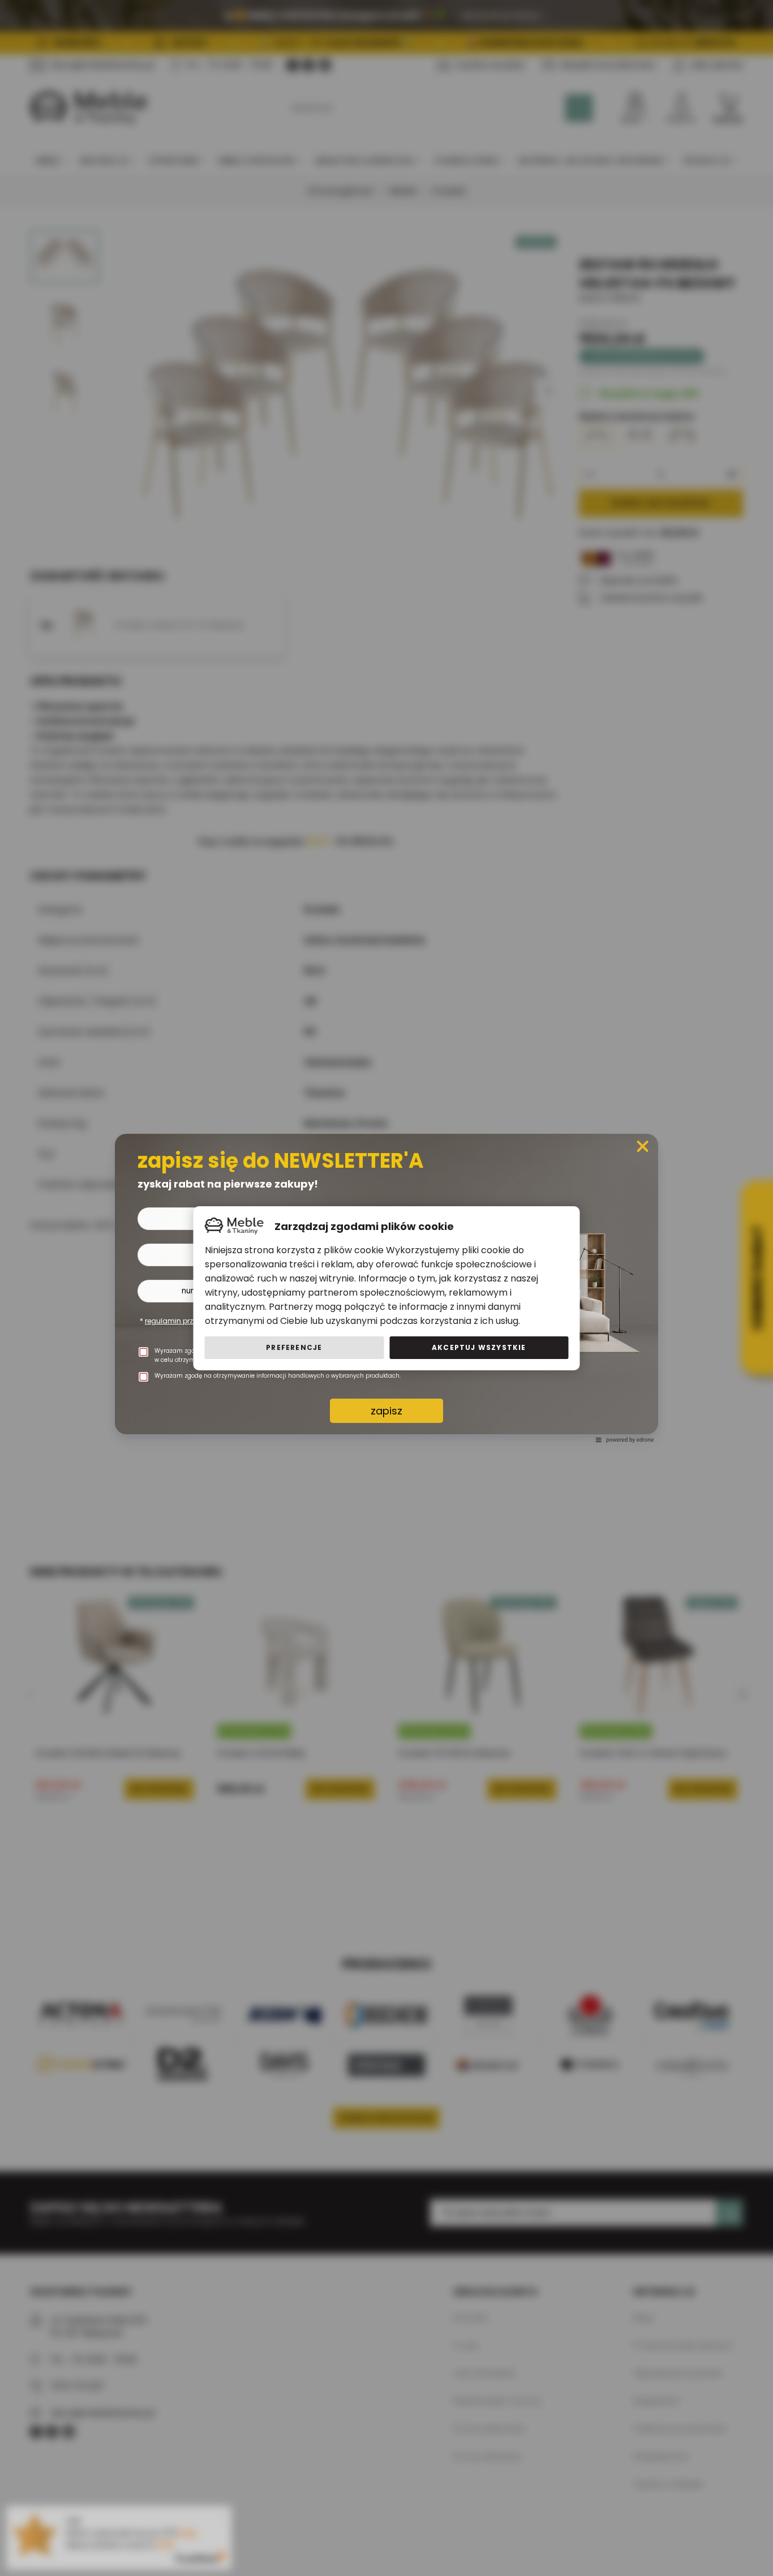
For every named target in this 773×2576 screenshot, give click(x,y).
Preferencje (294, 1347)
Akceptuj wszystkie (479, 1347)
